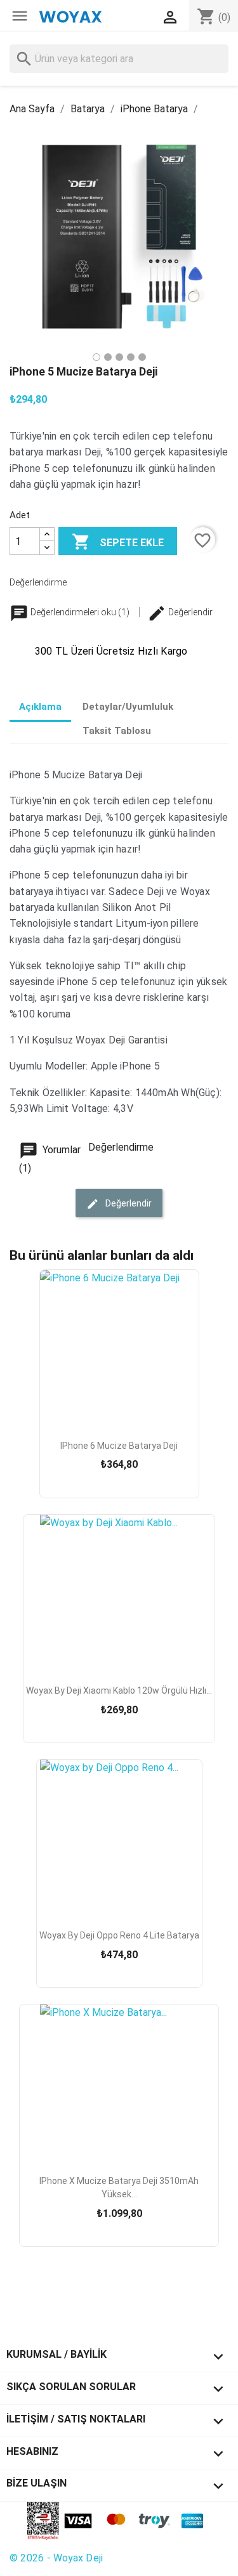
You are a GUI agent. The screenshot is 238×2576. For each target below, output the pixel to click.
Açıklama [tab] (40, 707)
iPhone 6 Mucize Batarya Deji (119, 1446)
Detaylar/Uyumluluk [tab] (128, 707)
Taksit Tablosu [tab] (117, 731)
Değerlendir (189, 612)
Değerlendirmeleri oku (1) (80, 612)
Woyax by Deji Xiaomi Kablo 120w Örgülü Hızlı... (119, 1690)
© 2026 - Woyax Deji (56, 2558)
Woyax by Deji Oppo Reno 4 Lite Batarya (119, 1935)
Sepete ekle (118, 542)
